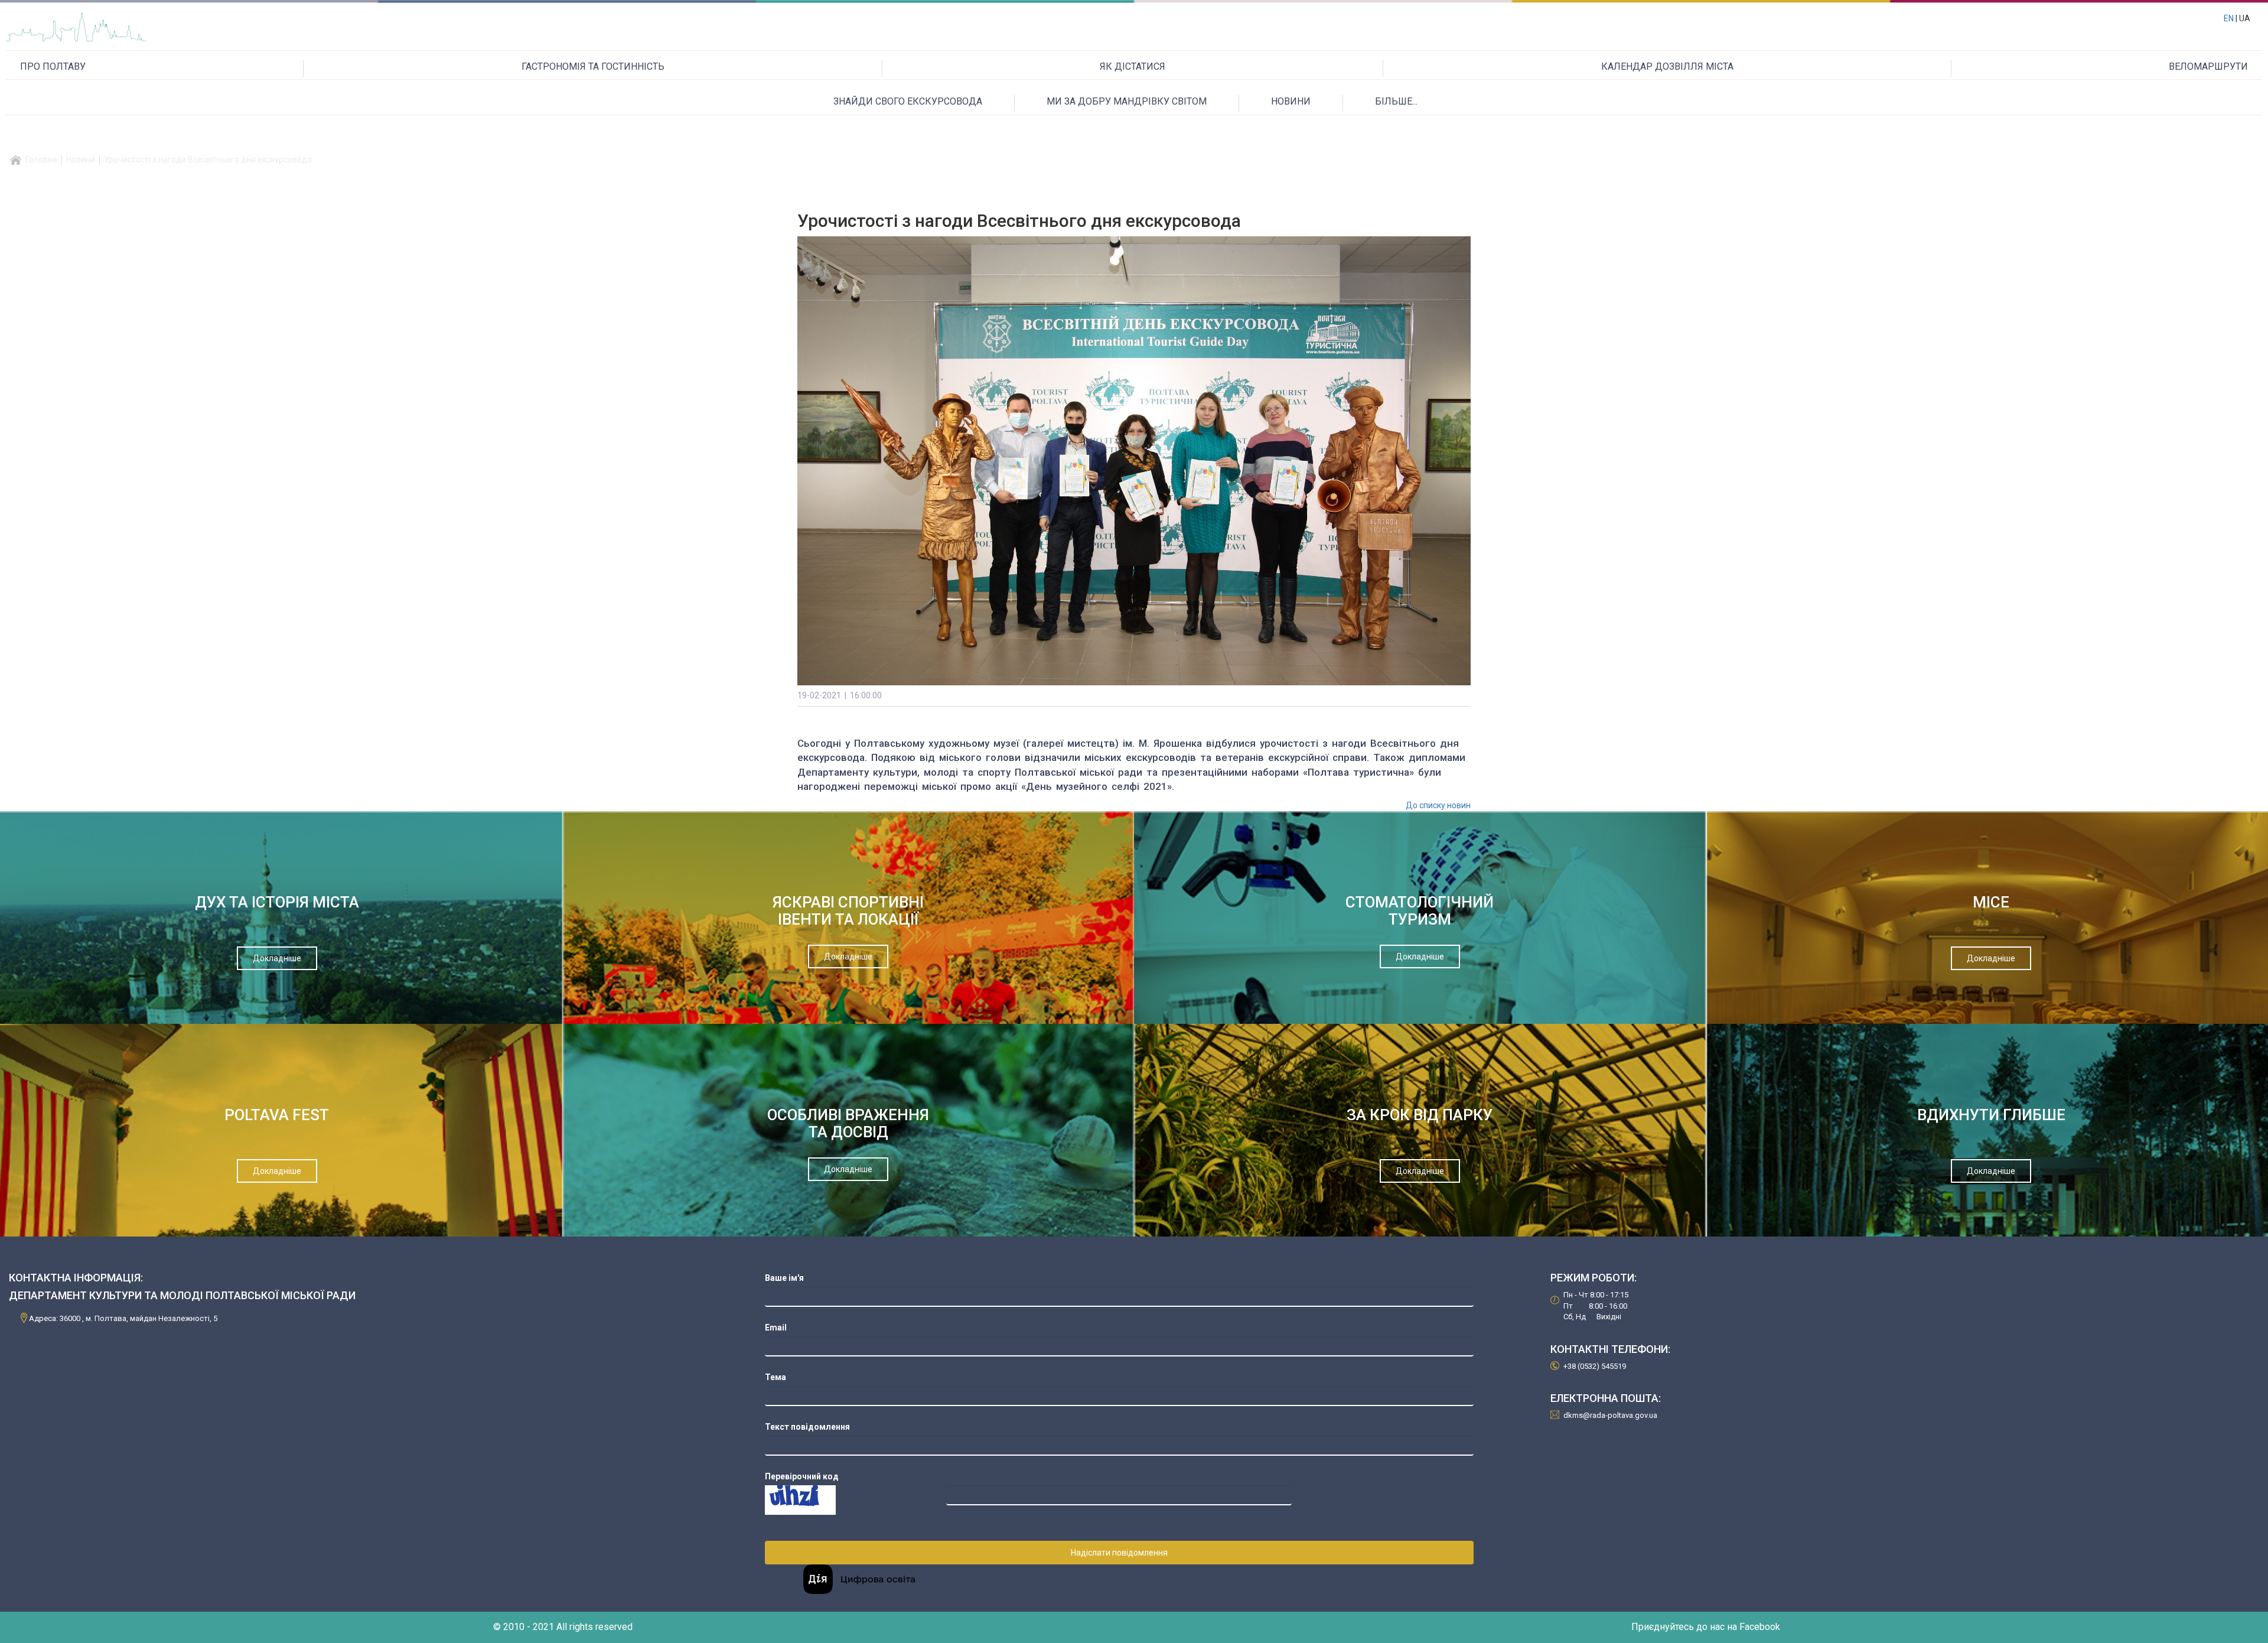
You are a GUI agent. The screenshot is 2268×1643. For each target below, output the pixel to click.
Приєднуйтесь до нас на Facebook (1706, 1627)
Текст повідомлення (807, 1427)
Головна (41, 160)
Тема (775, 1377)
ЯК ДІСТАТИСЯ (1133, 66)
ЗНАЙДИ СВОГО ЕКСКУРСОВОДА (908, 101)
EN (2229, 18)
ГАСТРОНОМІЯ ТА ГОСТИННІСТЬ (593, 66)
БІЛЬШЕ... (1396, 101)
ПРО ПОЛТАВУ (53, 66)
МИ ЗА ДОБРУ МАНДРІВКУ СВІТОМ (1127, 101)
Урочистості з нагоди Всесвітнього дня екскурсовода (208, 160)
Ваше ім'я (784, 1278)
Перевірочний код (802, 1476)
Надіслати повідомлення (1119, 1553)
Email (776, 1328)
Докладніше (277, 958)
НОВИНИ (1291, 101)
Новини (81, 160)
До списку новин (1438, 805)
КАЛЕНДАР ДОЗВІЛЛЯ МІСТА (1667, 66)
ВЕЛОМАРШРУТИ (2208, 66)
